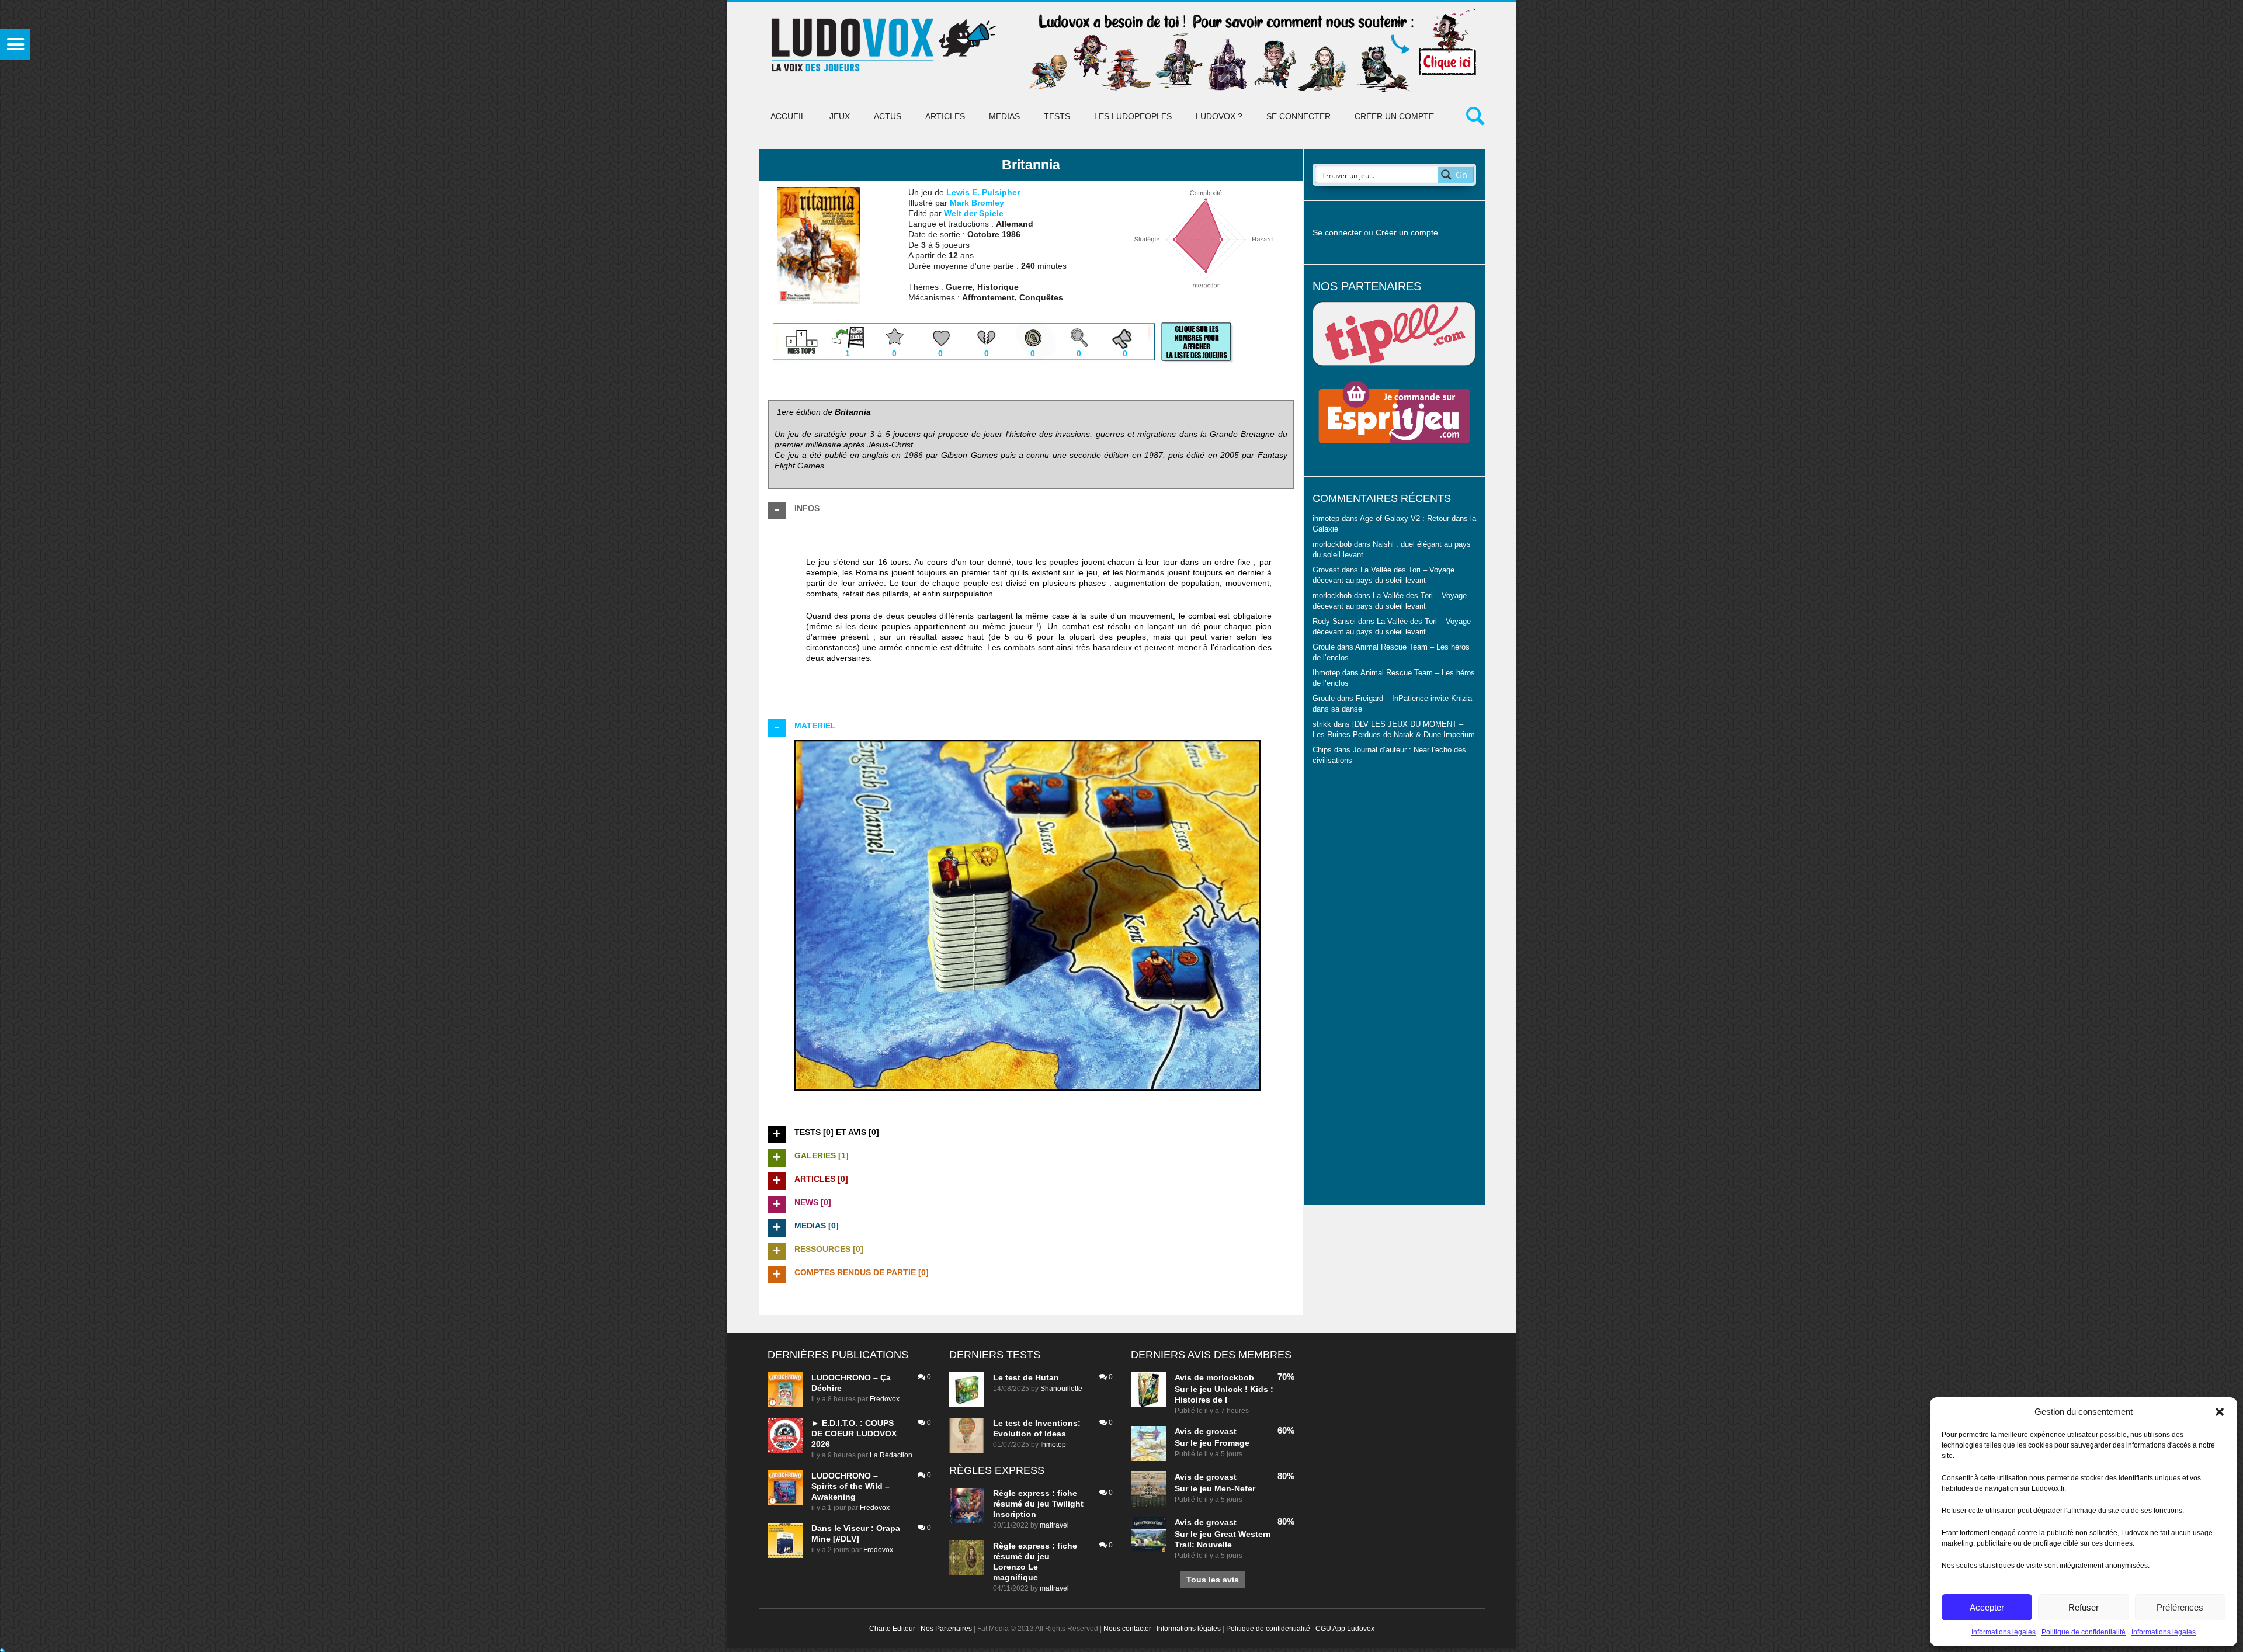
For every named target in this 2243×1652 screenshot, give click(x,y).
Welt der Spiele (974, 213)
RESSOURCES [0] (829, 1249)
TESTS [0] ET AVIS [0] (837, 1132)
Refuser (2084, 1607)
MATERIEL (815, 726)
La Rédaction (891, 1455)
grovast (1221, 1431)
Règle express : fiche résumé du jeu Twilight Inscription (1038, 1504)
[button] (2220, 1412)
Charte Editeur (892, 1629)
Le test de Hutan (1026, 1377)
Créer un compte (1394, 116)
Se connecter (1298, 116)
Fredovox (885, 1399)
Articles (945, 116)
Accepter (1987, 1607)
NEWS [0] (813, 1202)
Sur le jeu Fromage (1212, 1443)
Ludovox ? (1219, 116)
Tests (1057, 116)
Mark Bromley (977, 203)
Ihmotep (1326, 673)
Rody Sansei (1334, 622)
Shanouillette (1061, 1389)
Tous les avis (1213, 1580)
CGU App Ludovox (1345, 1629)
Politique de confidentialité (2084, 1632)
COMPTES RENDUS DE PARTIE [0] (862, 1272)
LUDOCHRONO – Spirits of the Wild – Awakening (850, 1486)
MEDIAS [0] (817, 1226)
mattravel (1054, 1525)
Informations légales (2004, 1632)
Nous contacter (1127, 1629)
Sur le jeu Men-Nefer (1215, 1488)
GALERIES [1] (822, 1155)
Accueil (788, 116)
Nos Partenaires (946, 1629)
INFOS (807, 508)
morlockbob (1230, 1377)
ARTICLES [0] (821, 1179)
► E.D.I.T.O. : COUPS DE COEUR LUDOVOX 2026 (854, 1434)
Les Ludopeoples (1133, 116)
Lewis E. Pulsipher (983, 192)
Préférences (2180, 1607)
